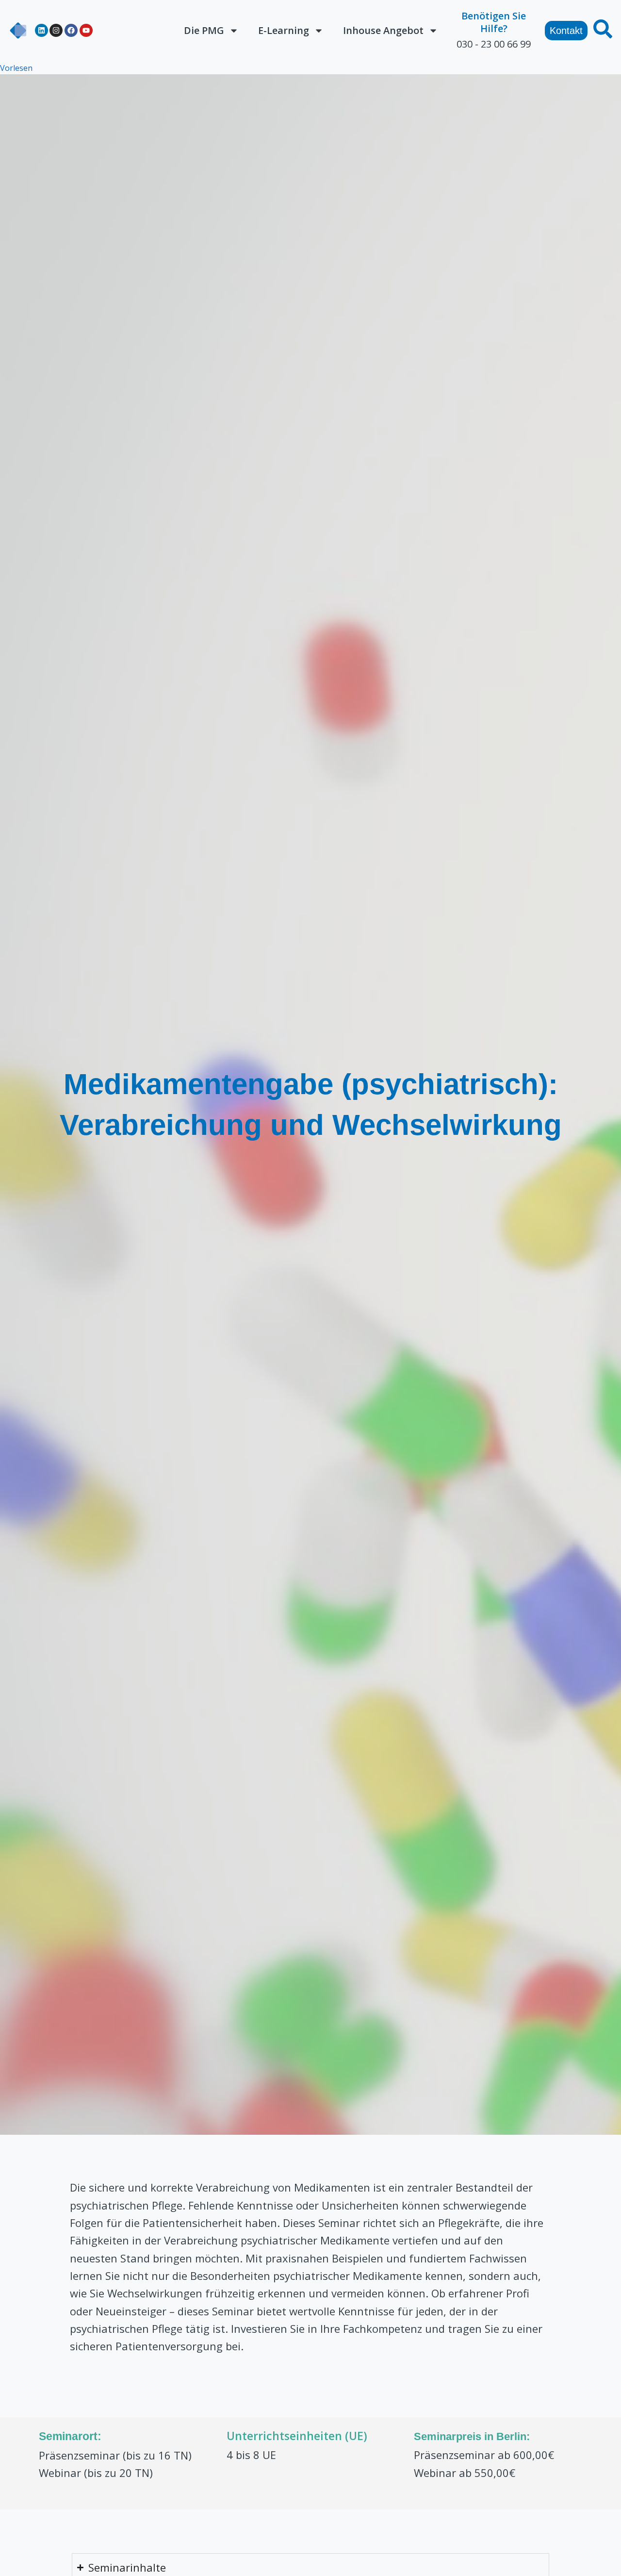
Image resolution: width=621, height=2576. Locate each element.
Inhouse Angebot (383, 30)
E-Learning (284, 30)
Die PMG (204, 30)
